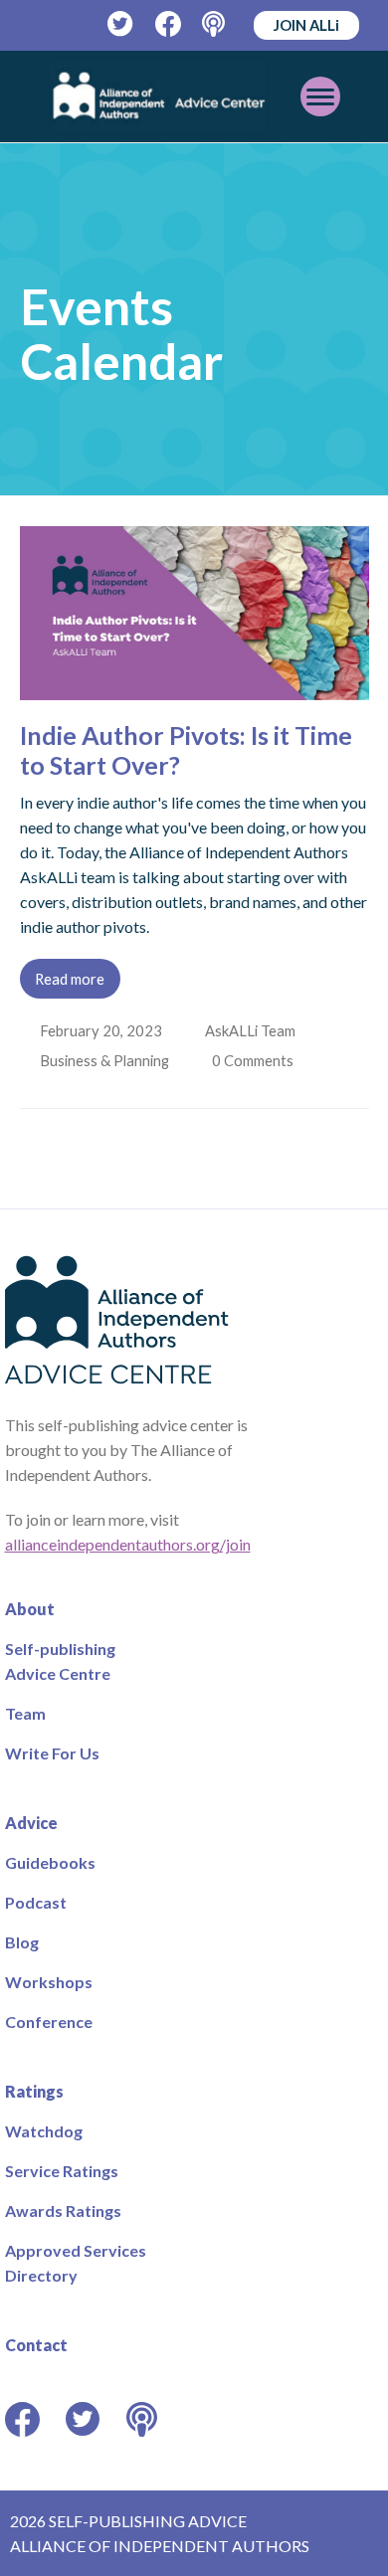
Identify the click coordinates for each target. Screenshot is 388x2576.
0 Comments (258, 1060)
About (30, 1609)
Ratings (34, 2091)
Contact (36, 2345)
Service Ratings (62, 2171)
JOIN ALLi (306, 25)
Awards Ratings (63, 2210)
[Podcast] (215, 24)
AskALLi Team (252, 1030)
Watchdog (44, 2131)
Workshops (49, 1982)
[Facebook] (169, 24)
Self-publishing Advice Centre (60, 1661)
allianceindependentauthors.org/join (128, 1544)
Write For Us (52, 1753)
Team (25, 1713)
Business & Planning (106, 1060)
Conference (49, 2022)
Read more (70, 979)
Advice (31, 1823)
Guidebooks (50, 1862)
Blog (22, 1942)
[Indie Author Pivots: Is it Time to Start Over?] (194, 688)
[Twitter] (121, 24)
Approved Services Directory (76, 2263)
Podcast (36, 1902)
